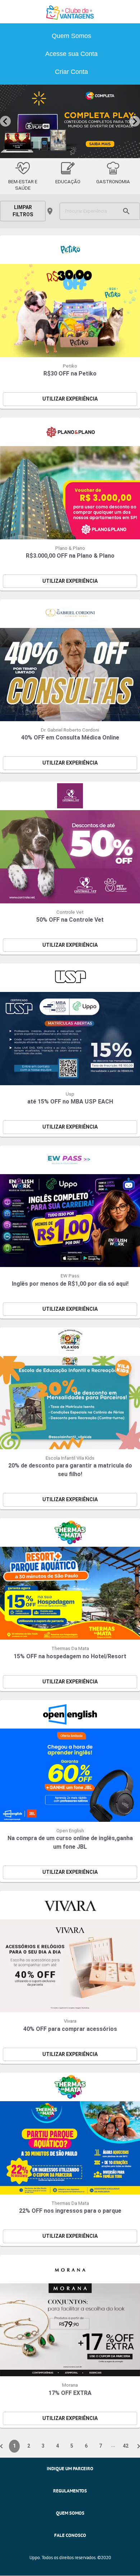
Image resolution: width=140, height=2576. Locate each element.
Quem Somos (71, 36)
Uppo (35, 2558)
